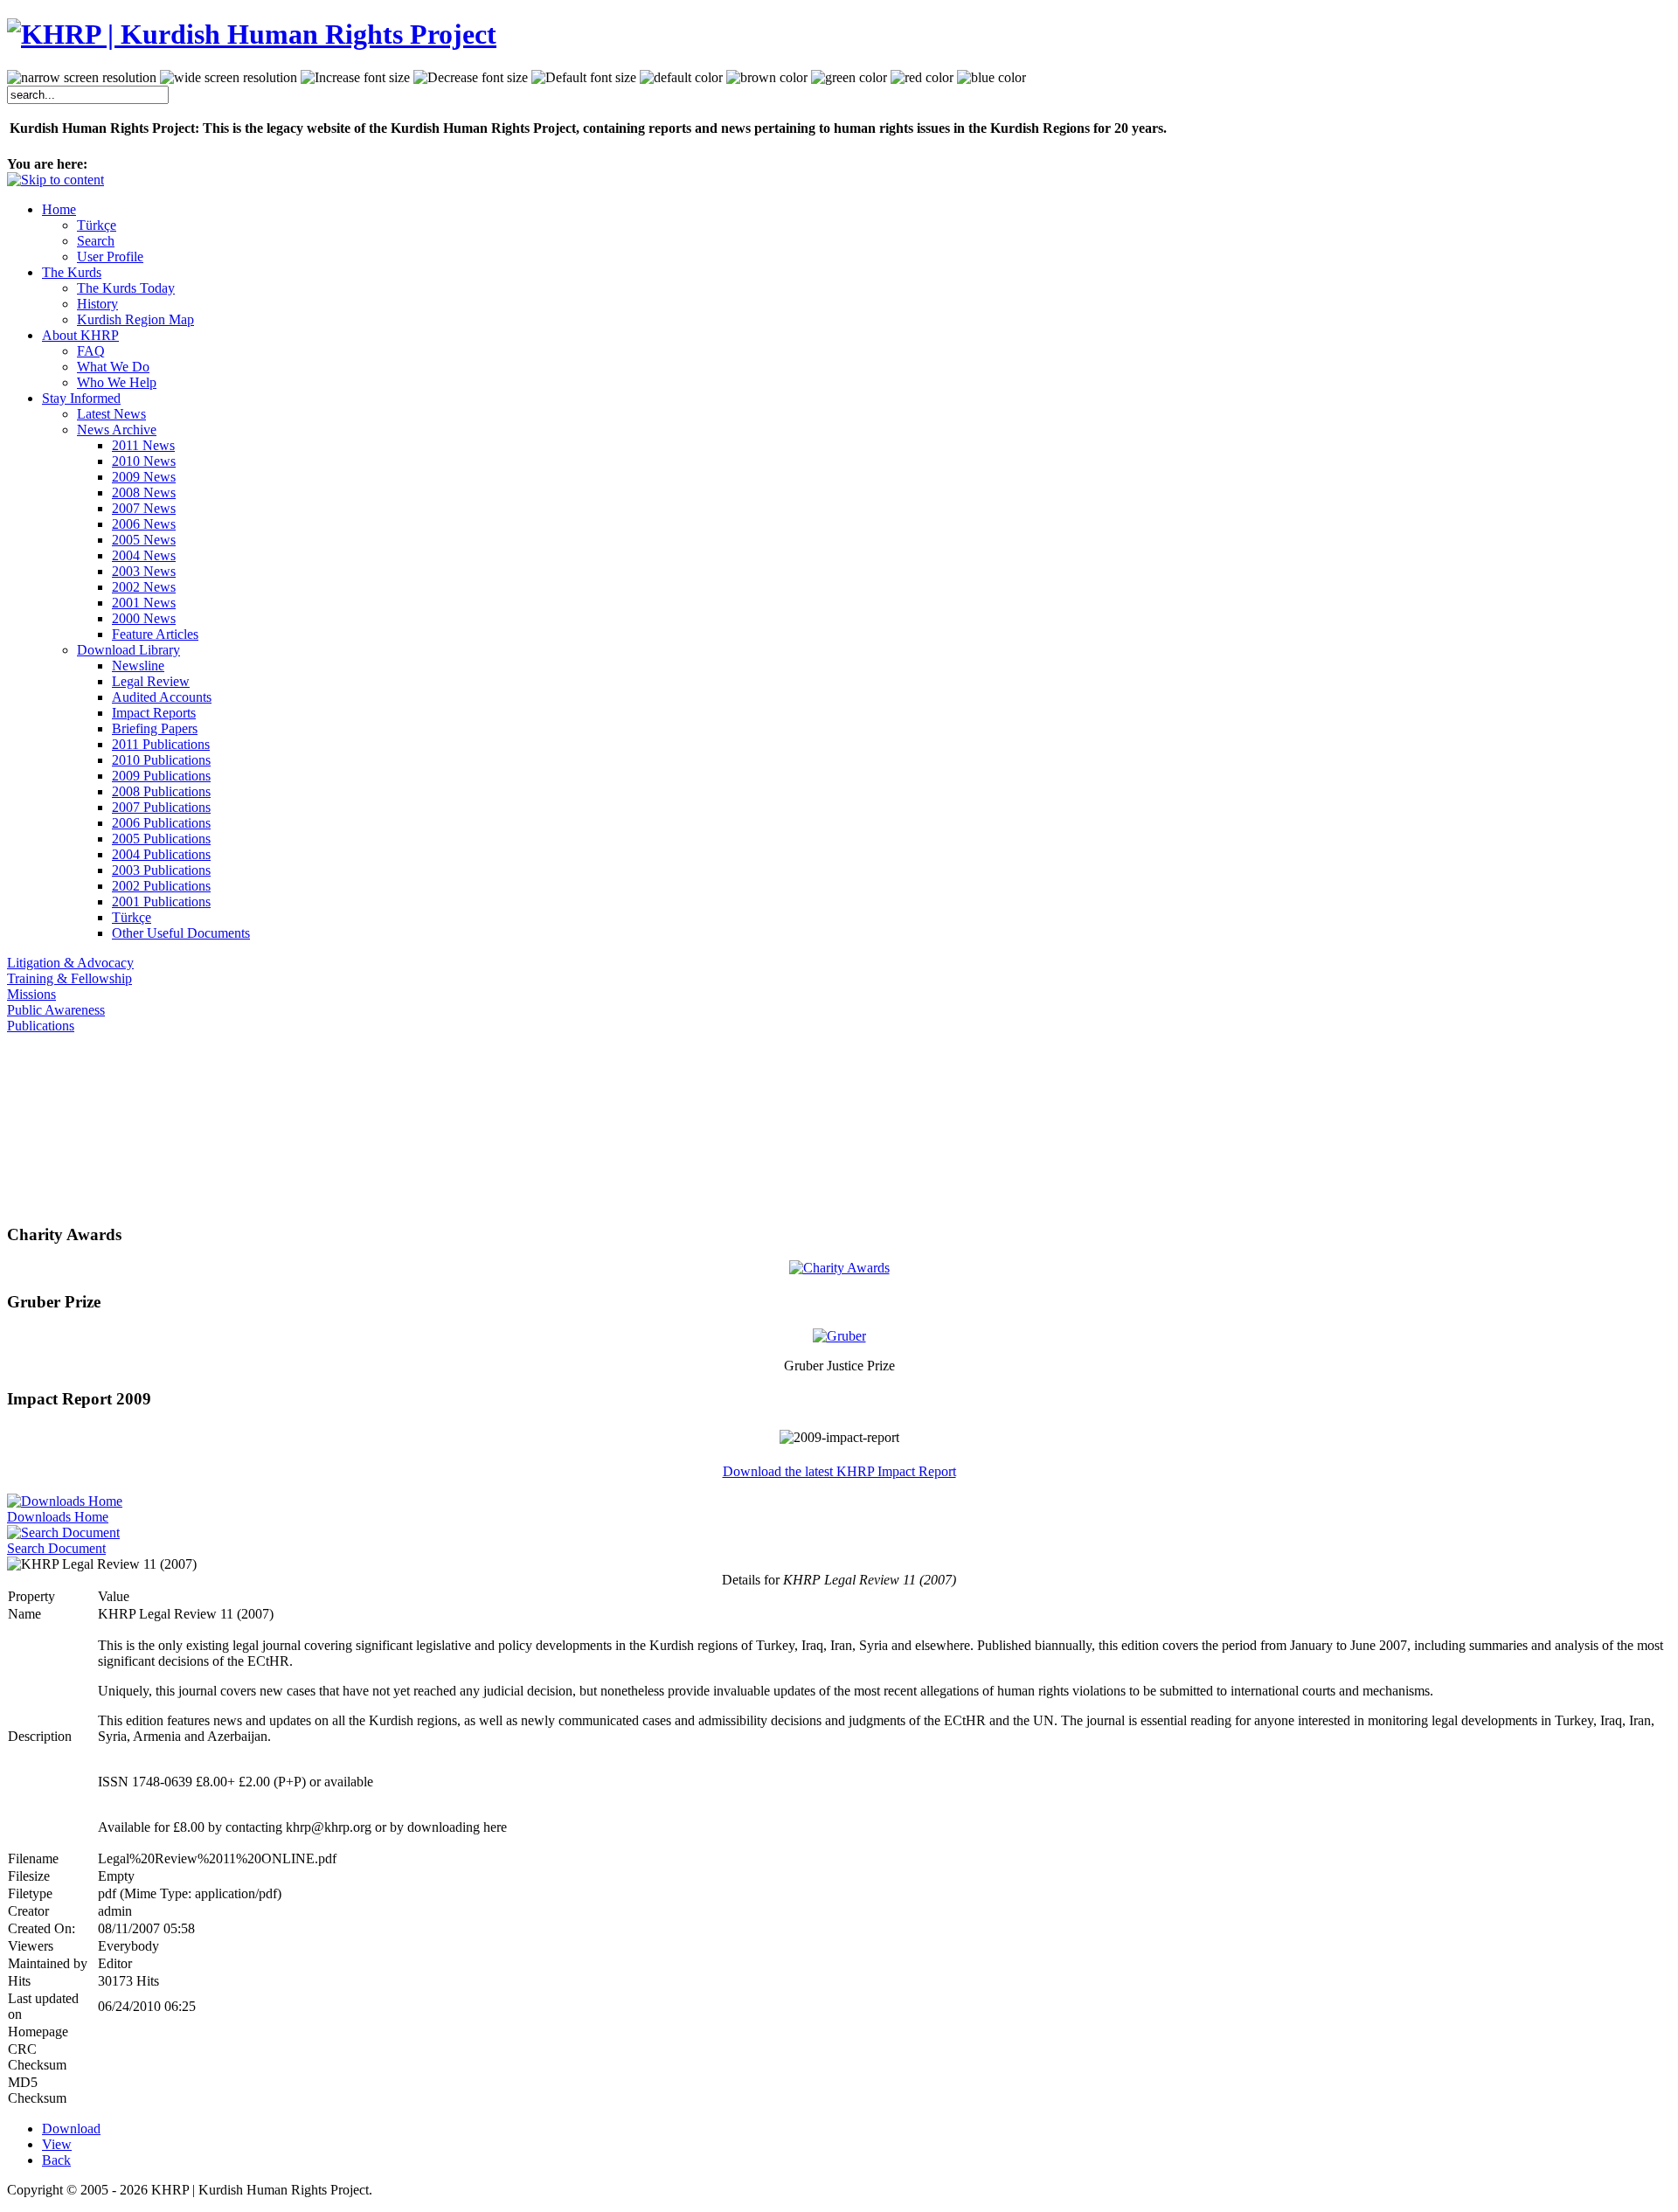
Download (71, 2129)
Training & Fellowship (69, 978)
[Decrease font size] (471, 78)
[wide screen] (229, 78)
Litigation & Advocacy (70, 963)
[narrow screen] (82, 78)
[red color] (922, 78)
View (57, 2144)
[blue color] (992, 78)
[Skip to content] (55, 180)
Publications (41, 1026)
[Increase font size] (355, 78)
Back (56, 2160)
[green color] (849, 78)
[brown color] (767, 78)
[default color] (681, 78)
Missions (31, 994)
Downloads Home (58, 1517)
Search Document (56, 1548)
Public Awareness (56, 1010)
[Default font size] (584, 78)
